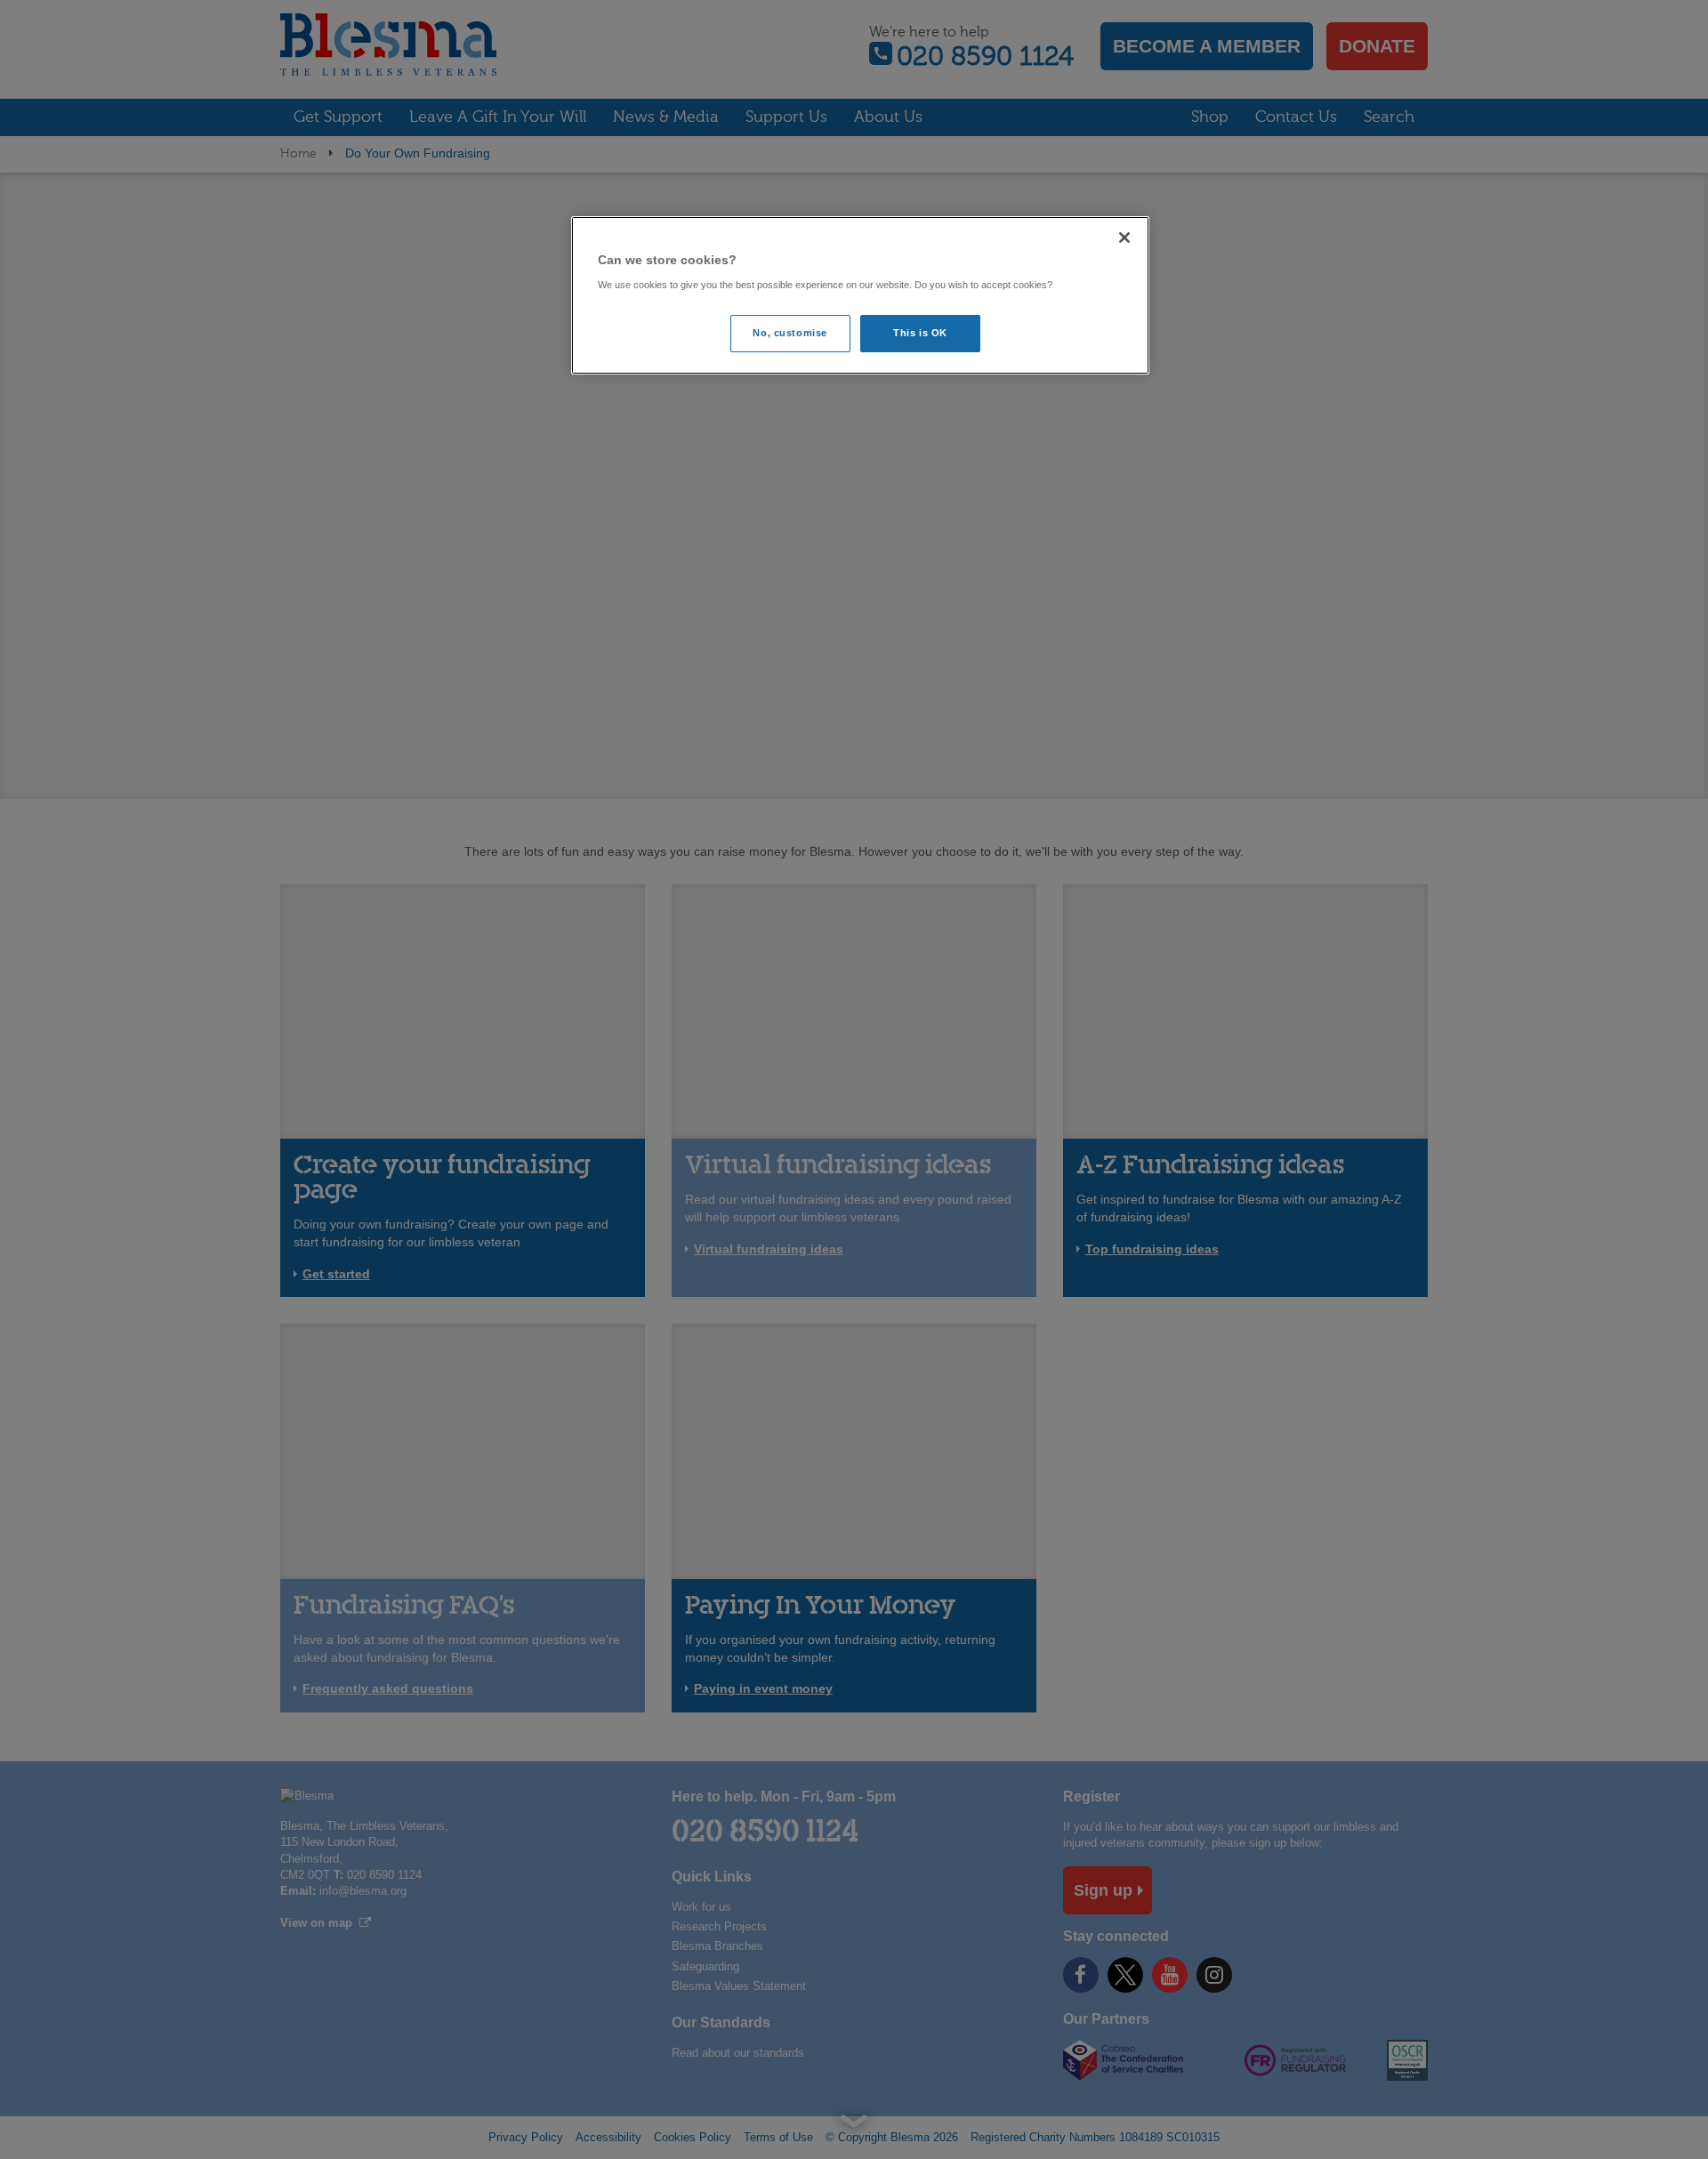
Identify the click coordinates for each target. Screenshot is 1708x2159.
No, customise (790, 333)
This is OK (920, 333)
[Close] (1124, 238)
